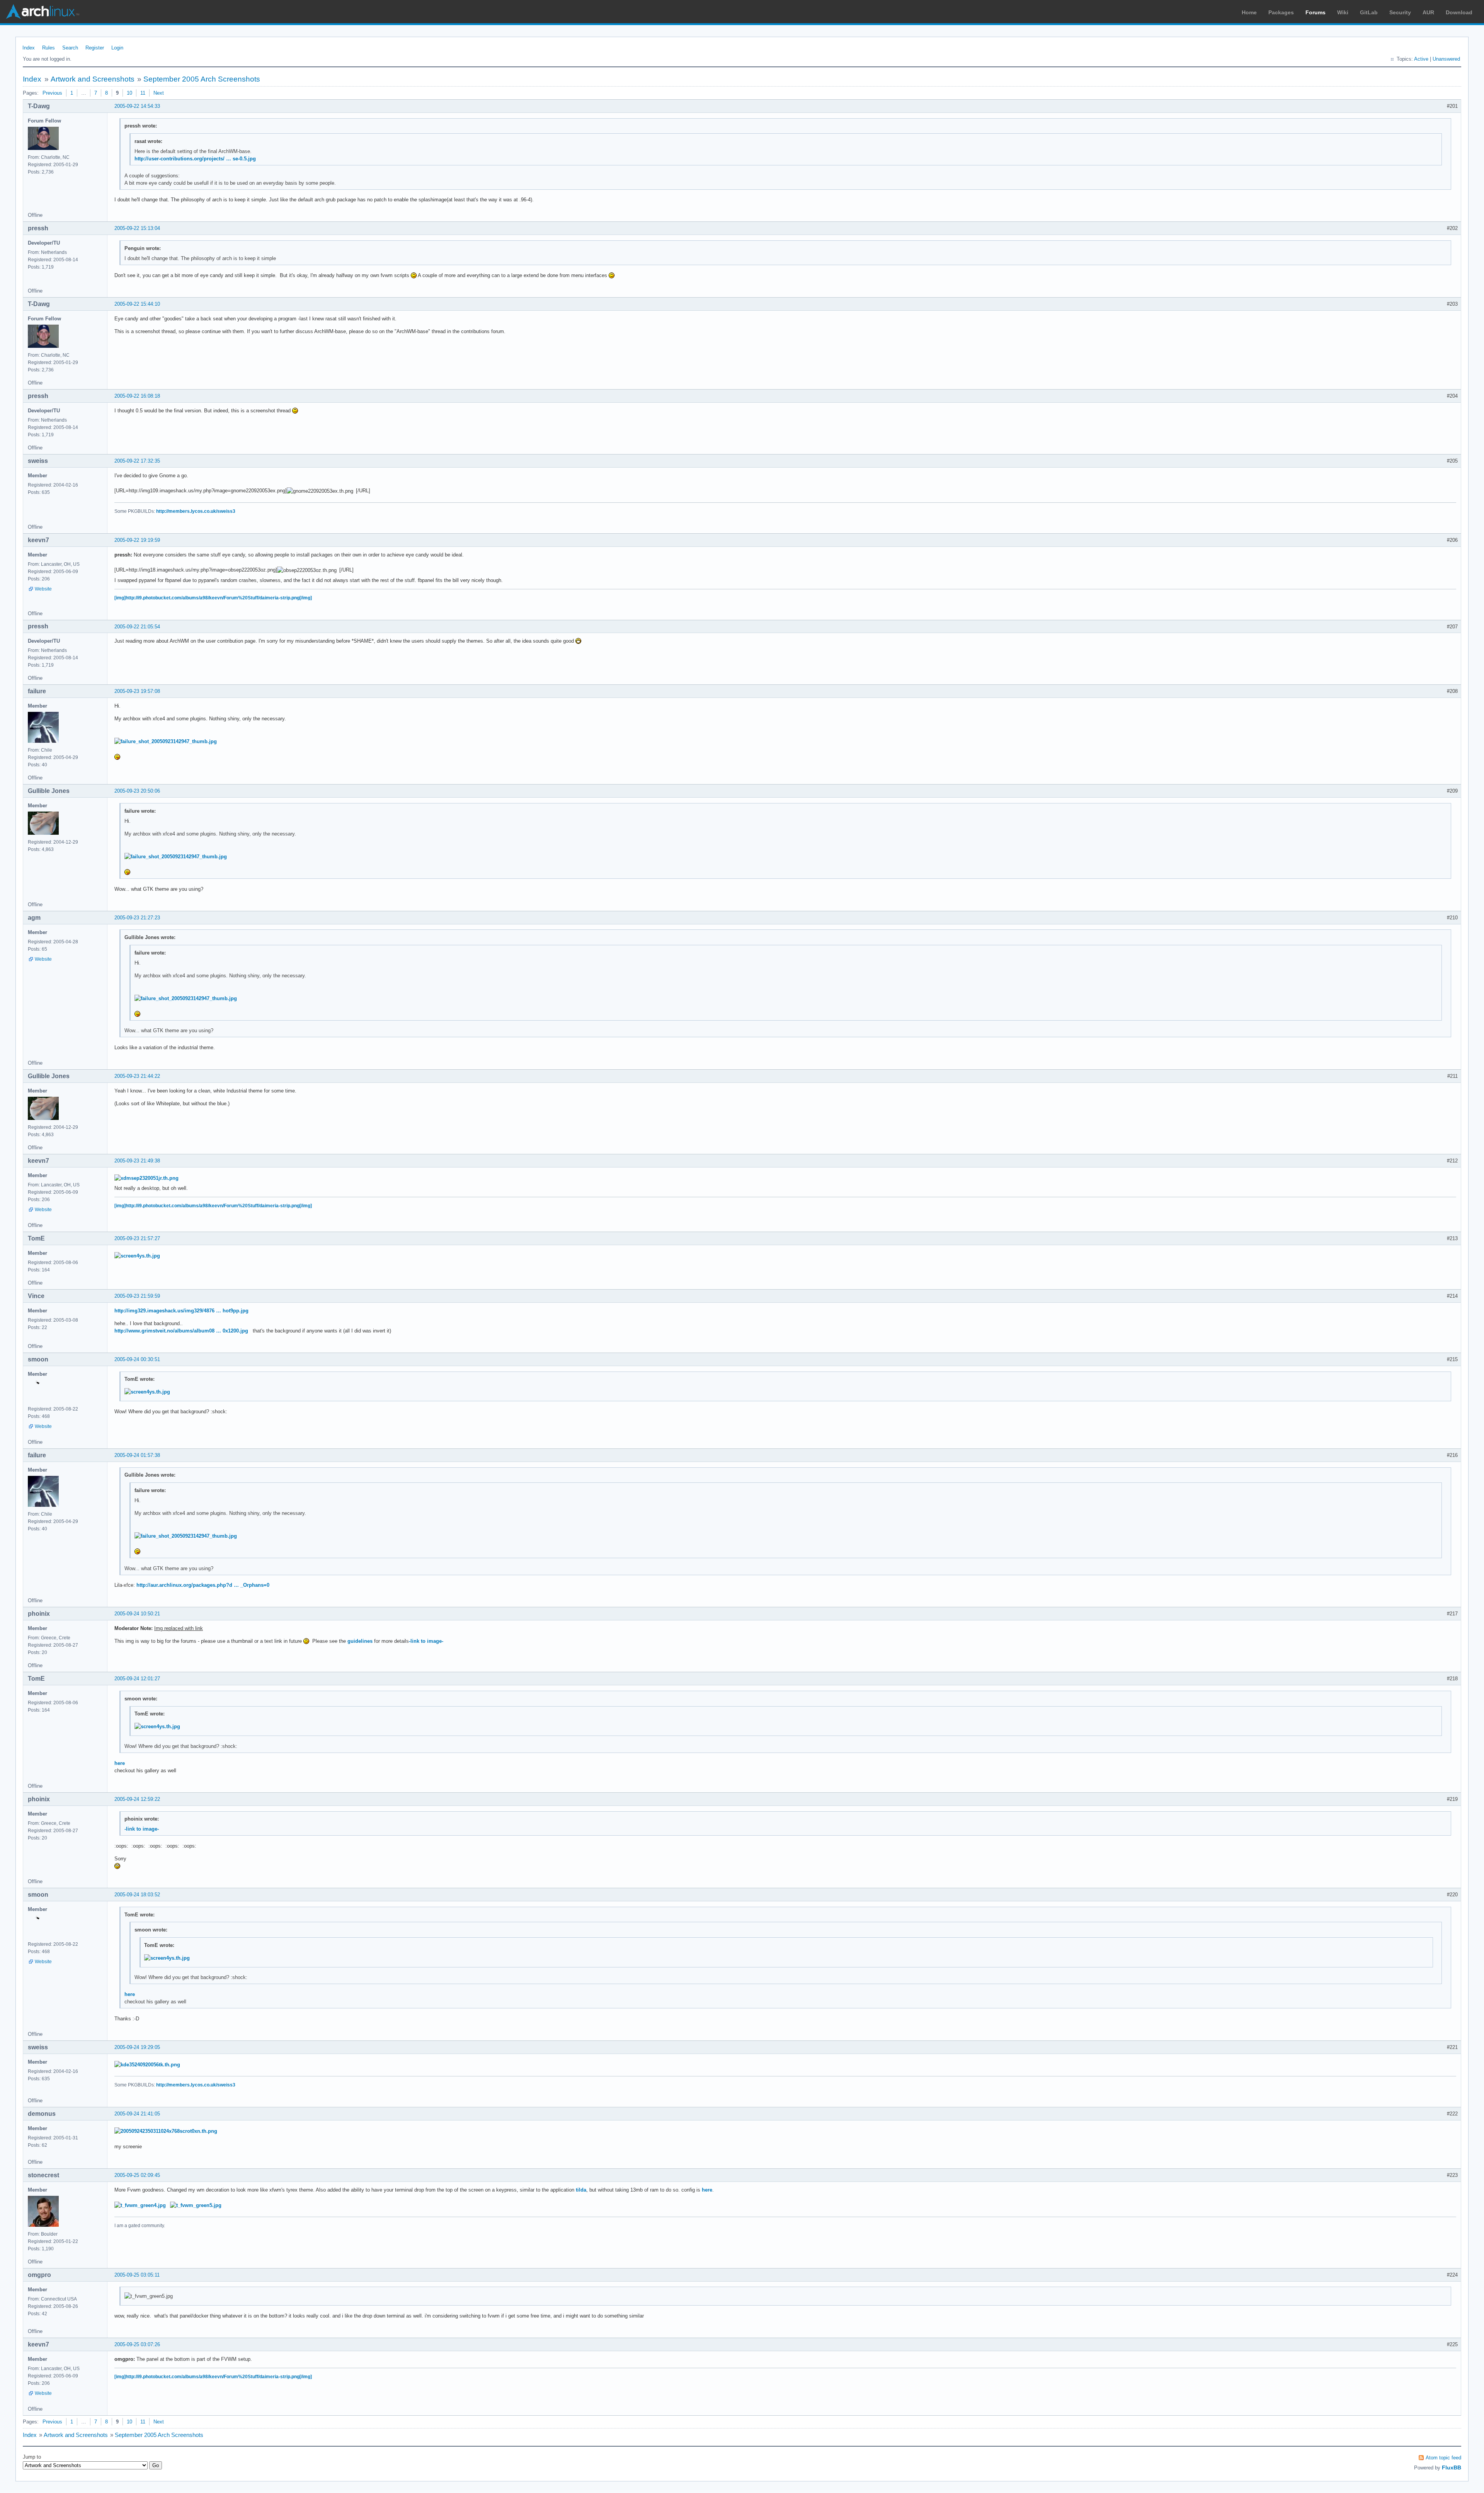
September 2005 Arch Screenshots (202, 79)
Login (117, 48)
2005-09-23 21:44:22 (137, 1076)
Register (95, 48)
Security (1400, 12)
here (120, 1763)
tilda (581, 2190)
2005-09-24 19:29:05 (137, 2047)
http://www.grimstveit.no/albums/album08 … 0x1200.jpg (181, 1331)
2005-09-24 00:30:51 (137, 1359)
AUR (1428, 12)
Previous (52, 93)
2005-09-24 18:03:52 (137, 1895)
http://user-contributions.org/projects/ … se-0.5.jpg (195, 159)
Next (159, 93)
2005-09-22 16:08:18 (137, 396)
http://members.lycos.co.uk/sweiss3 (196, 511)
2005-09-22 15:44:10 (137, 304)
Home (1249, 12)
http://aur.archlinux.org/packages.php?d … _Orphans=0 (203, 1585)
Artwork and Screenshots (93, 79)
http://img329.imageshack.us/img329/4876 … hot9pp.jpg (181, 1311)
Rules (49, 48)
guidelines (360, 1641)
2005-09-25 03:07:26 (137, 2344)
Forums (1316, 12)
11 (143, 93)
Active (1421, 59)
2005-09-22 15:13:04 (137, 228)
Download (1459, 12)
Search (70, 48)
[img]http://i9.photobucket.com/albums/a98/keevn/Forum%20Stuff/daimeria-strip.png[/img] (213, 598)
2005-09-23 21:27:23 (137, 918)
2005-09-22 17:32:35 (137, 461)
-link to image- (426, 1641)
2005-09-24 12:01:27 (137, 1679)
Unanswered (1446, 59)
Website (43, 589)
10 (129, 93)
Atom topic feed (1443, 2458)
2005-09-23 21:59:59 (137, 1296)
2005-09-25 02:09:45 (137, 2175)
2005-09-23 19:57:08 (137, 691)
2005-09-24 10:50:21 (137, 1614)
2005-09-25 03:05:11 (137, 2275)
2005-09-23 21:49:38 (137, 1161)
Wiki (1343, 12)
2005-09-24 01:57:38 (137, 1455)
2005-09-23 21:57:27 (137, 1238)
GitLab (1369, 12)
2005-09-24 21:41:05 (137, 2114)
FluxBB (1452, 2467)
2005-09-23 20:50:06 (137, 791)
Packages (1281, 12)
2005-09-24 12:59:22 (137, 1799)
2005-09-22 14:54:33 (137, 106)
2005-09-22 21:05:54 (137, 627)
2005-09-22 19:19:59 (137, 540)
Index (29, 48)
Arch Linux (43, 12)
